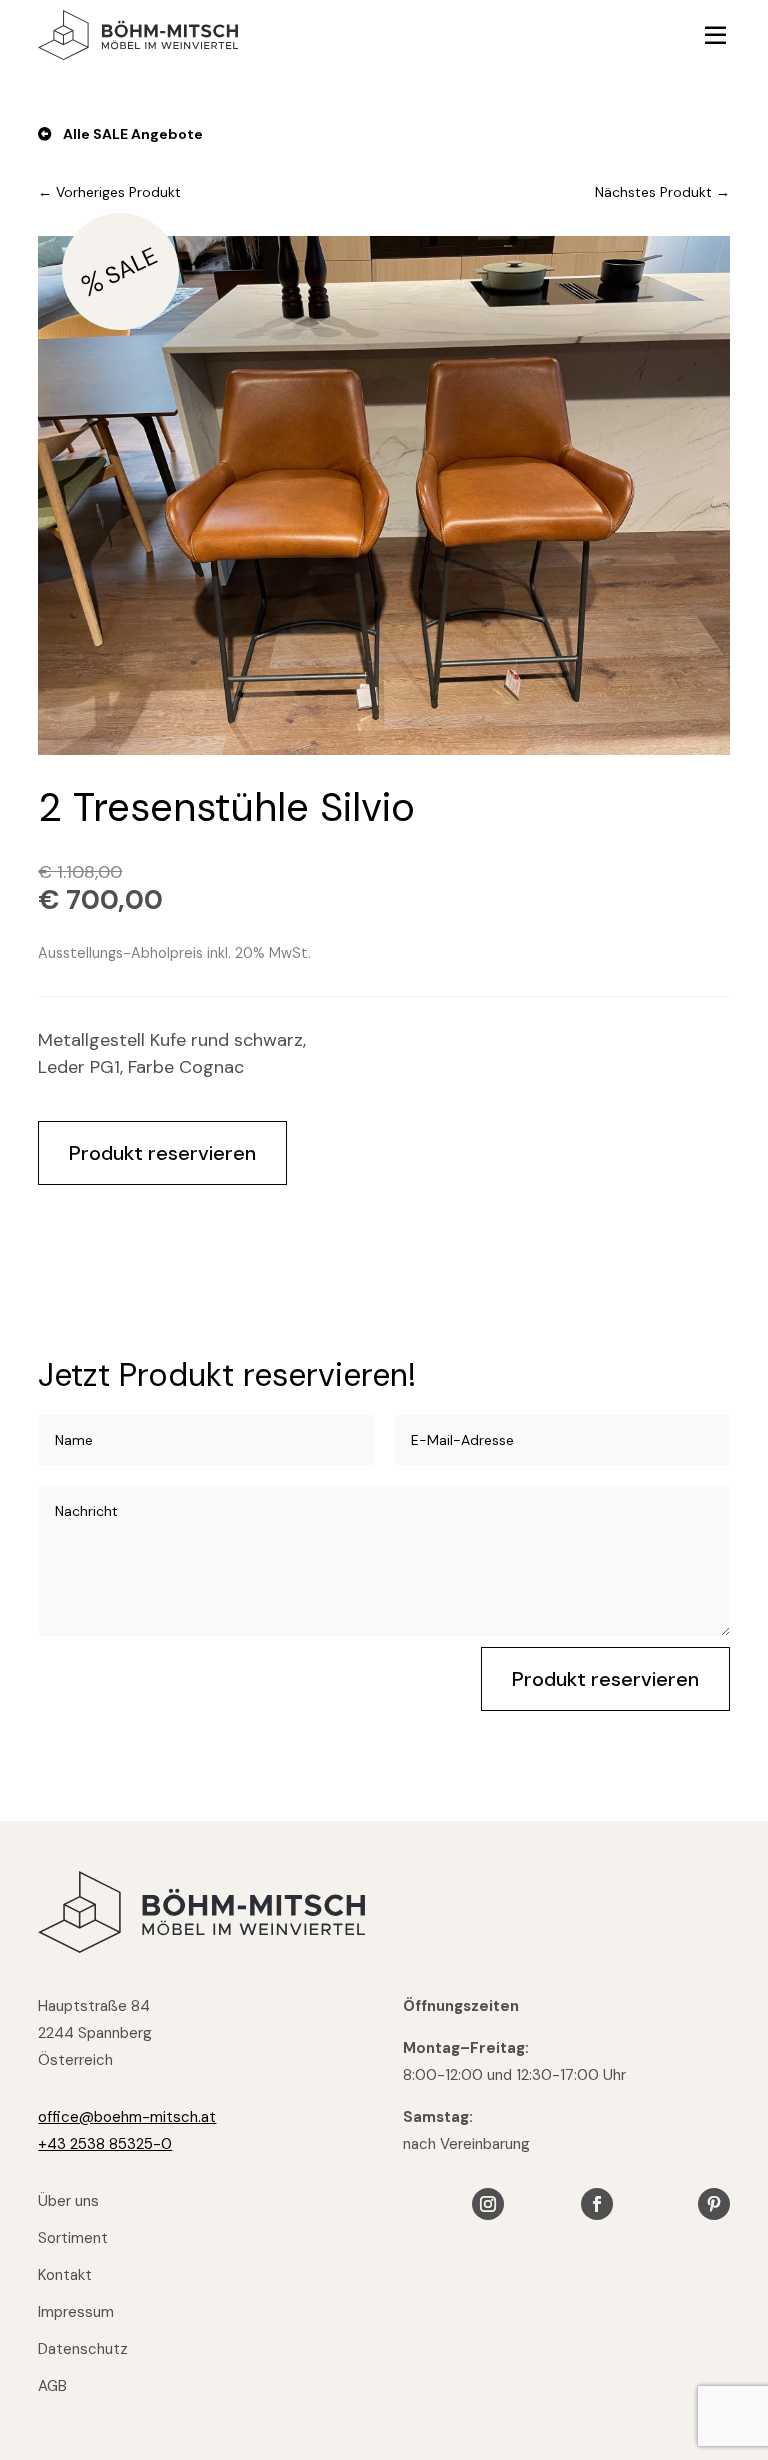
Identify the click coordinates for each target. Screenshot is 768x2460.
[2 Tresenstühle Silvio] (383, 749)
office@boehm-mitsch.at (127, 2117)
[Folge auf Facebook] (597, 2204)
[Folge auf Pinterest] (714, 2204)
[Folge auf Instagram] (488, 2204)
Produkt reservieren (162, 1153)
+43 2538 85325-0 (105, 2144)
